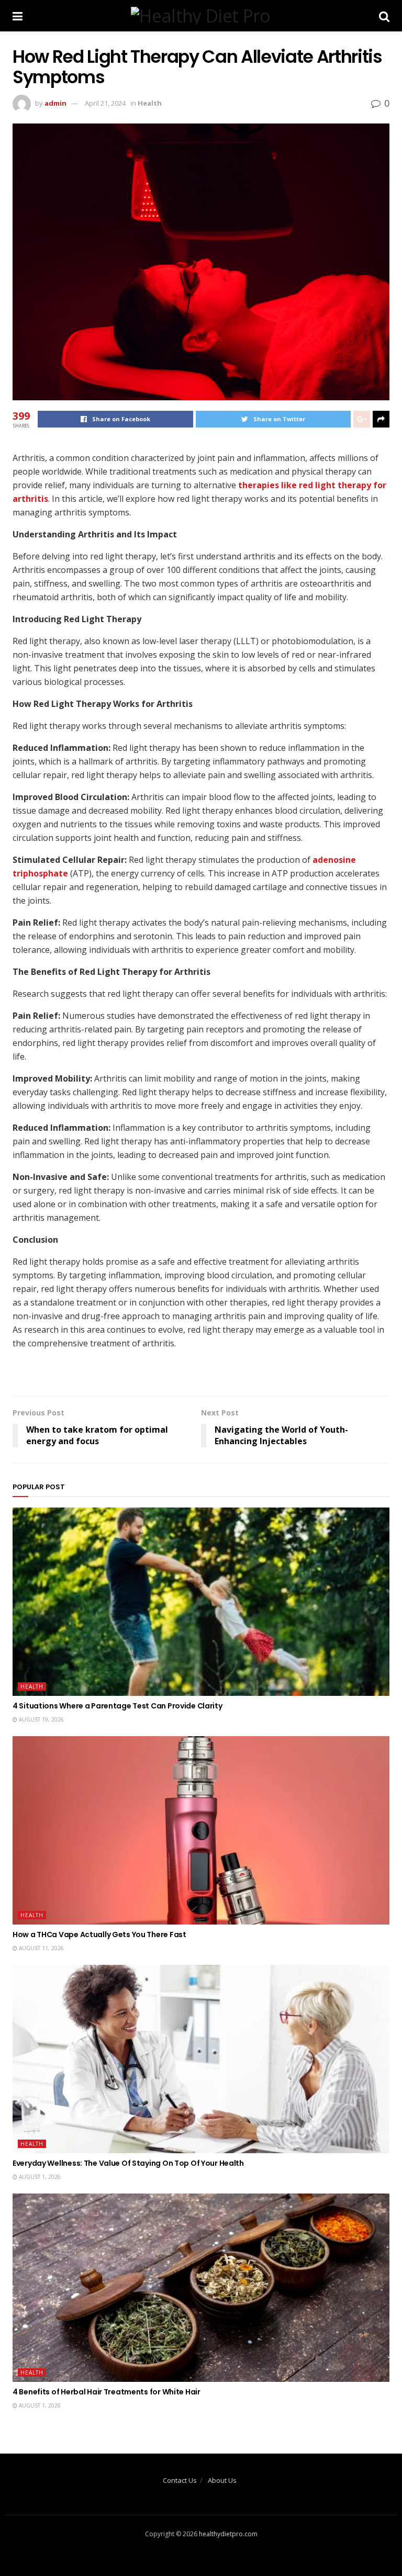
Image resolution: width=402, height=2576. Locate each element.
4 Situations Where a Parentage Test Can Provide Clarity (118, 1706)
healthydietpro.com (228, 2534)
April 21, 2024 (105, 103)
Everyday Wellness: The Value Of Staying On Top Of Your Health (128, 2163)
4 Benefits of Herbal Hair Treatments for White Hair (107, 2392)
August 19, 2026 (41, 1719)
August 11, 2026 (41, 1948)
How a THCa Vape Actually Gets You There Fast (99, 1934)
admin (55, 103)
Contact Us (180, 2480)
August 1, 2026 (39, 2177)
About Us (222, 2480)
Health (150, 103)
